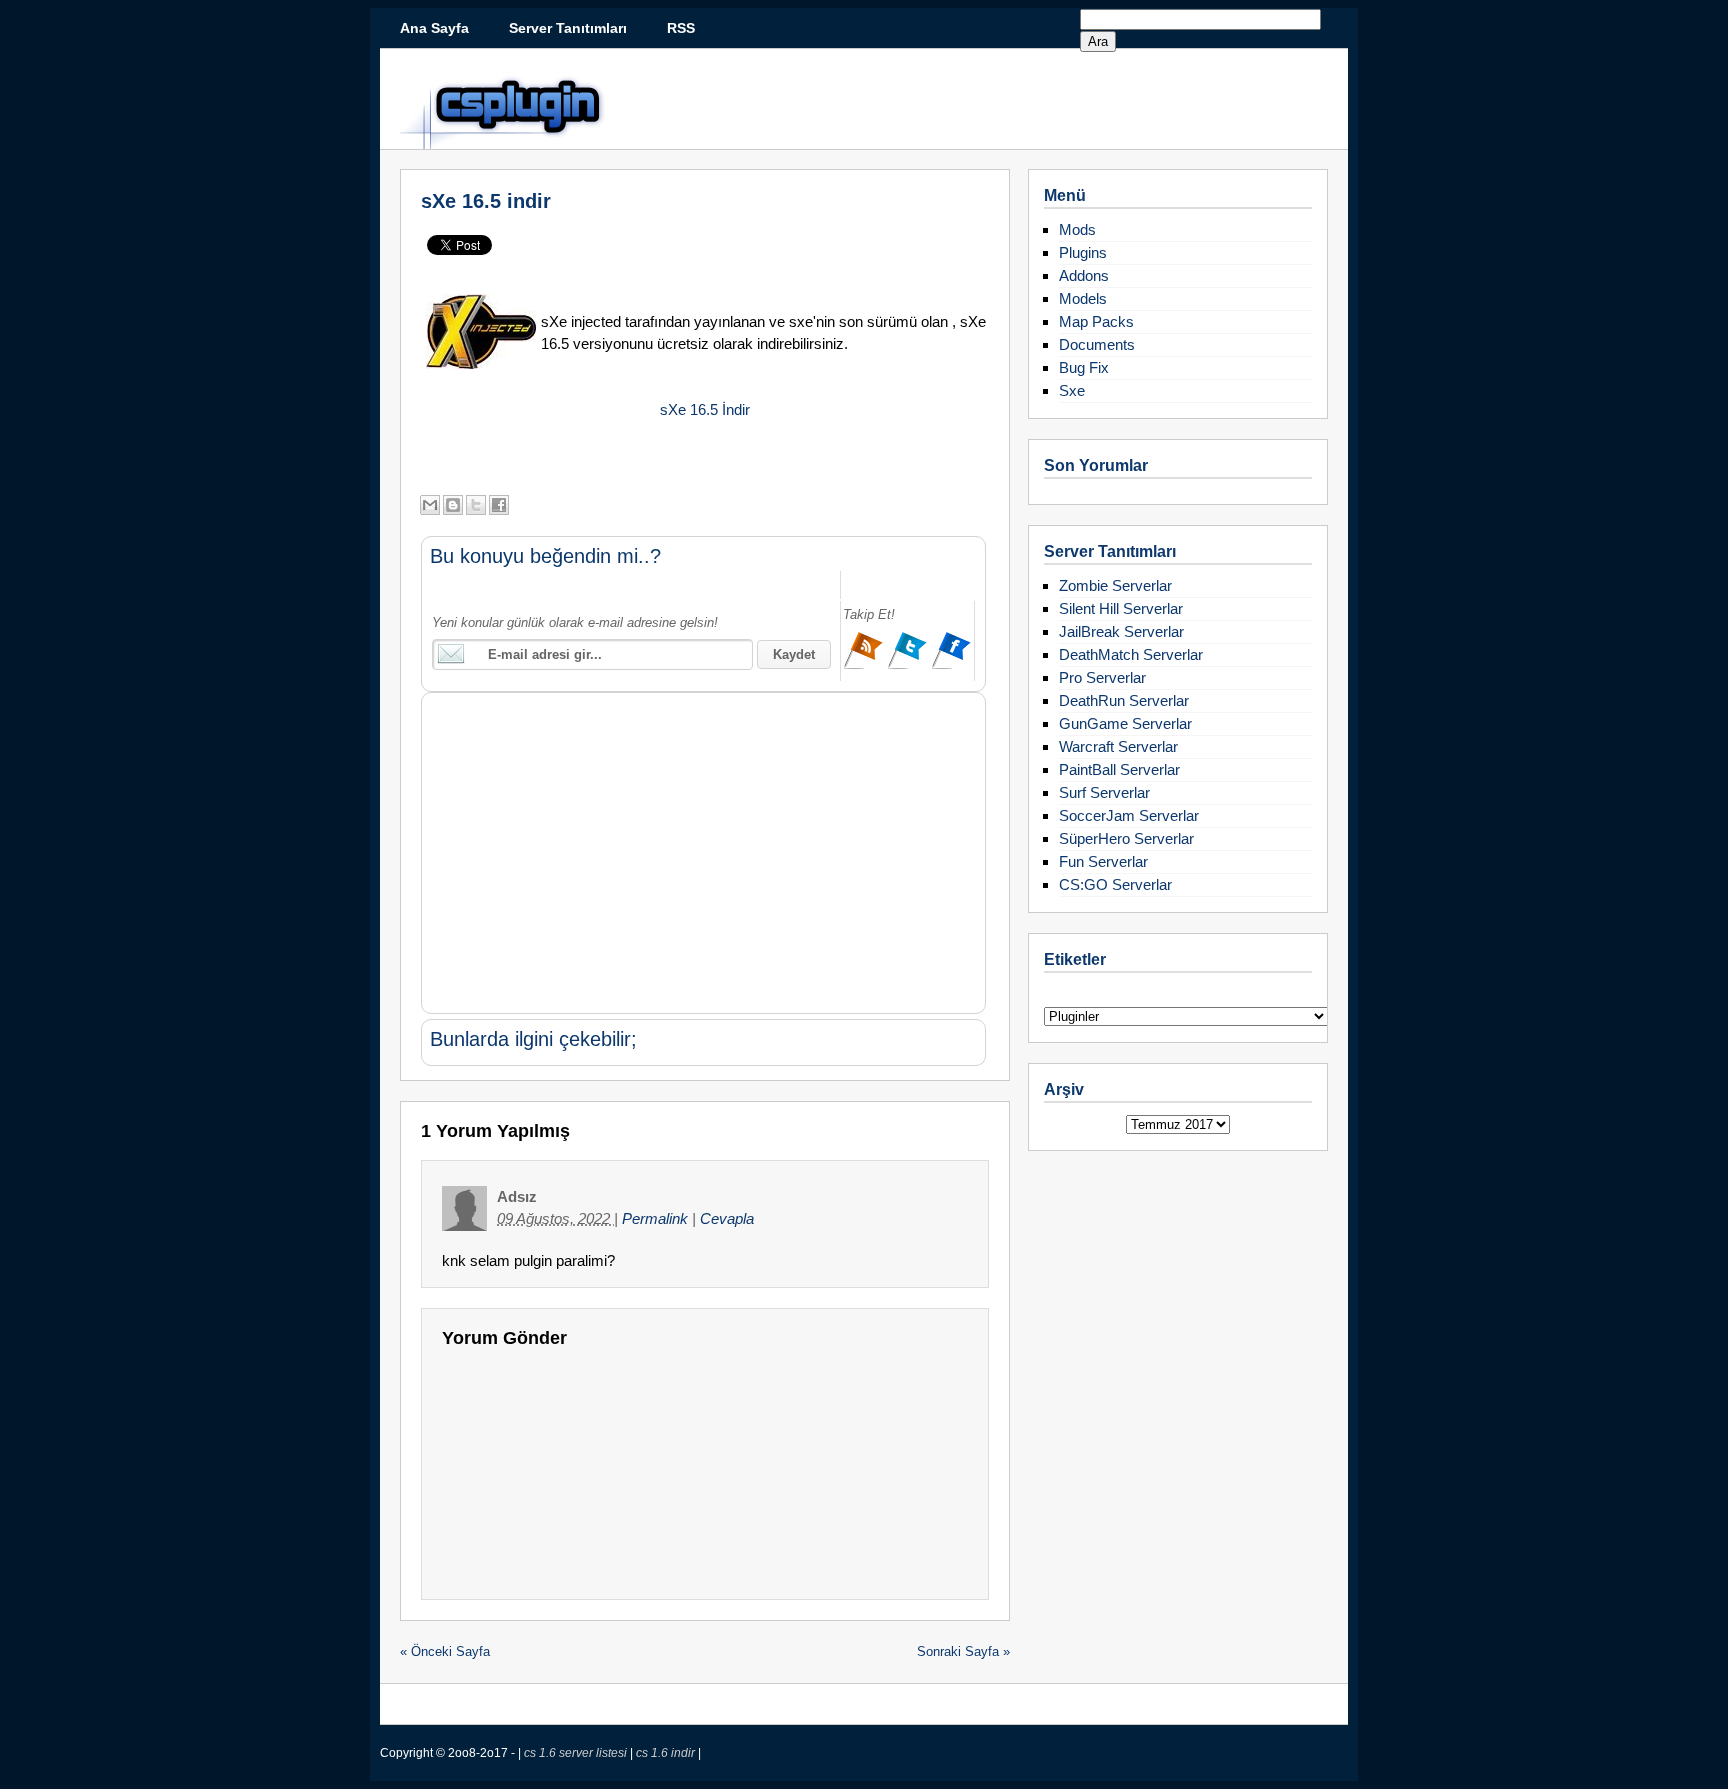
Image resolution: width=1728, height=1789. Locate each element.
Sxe (1072, 390)
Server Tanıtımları (568, 28)
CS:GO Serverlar (1115, 884)
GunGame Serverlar (1125, 723)
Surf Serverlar (1104, 792)
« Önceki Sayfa (445, 1651)
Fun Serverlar (1103, 861)
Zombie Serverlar (1115, 585)
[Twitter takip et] (909, 666)
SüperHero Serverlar (1126, 838)
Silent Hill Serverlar (1121, 608)
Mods (1077, 229)
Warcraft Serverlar (1118, 746)
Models (1083, 298)
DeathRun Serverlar (1124, 700)
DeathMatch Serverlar (1131, 654)
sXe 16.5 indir (486, 201)
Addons (1084, 275)
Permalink (657, 1218)
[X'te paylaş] (476, 505)
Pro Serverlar (1102, 677)
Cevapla (727, 1218)
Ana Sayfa (434, 28)
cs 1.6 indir (667, 1753)
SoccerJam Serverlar (1129, 815)
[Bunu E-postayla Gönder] (430, 505)
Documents (1097, 344)
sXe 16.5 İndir (705, 409)
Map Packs (1096, 321)
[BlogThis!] (453, 505)
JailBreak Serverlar (1121, 631)
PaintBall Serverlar (1119, 769)
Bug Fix (1084, 367)
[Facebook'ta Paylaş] (499, 505)
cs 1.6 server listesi (577, 1753)
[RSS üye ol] (865, 666)
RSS (681, 28)
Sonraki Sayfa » (963, 1651)
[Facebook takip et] (951, 666)
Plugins (1083, 252)
